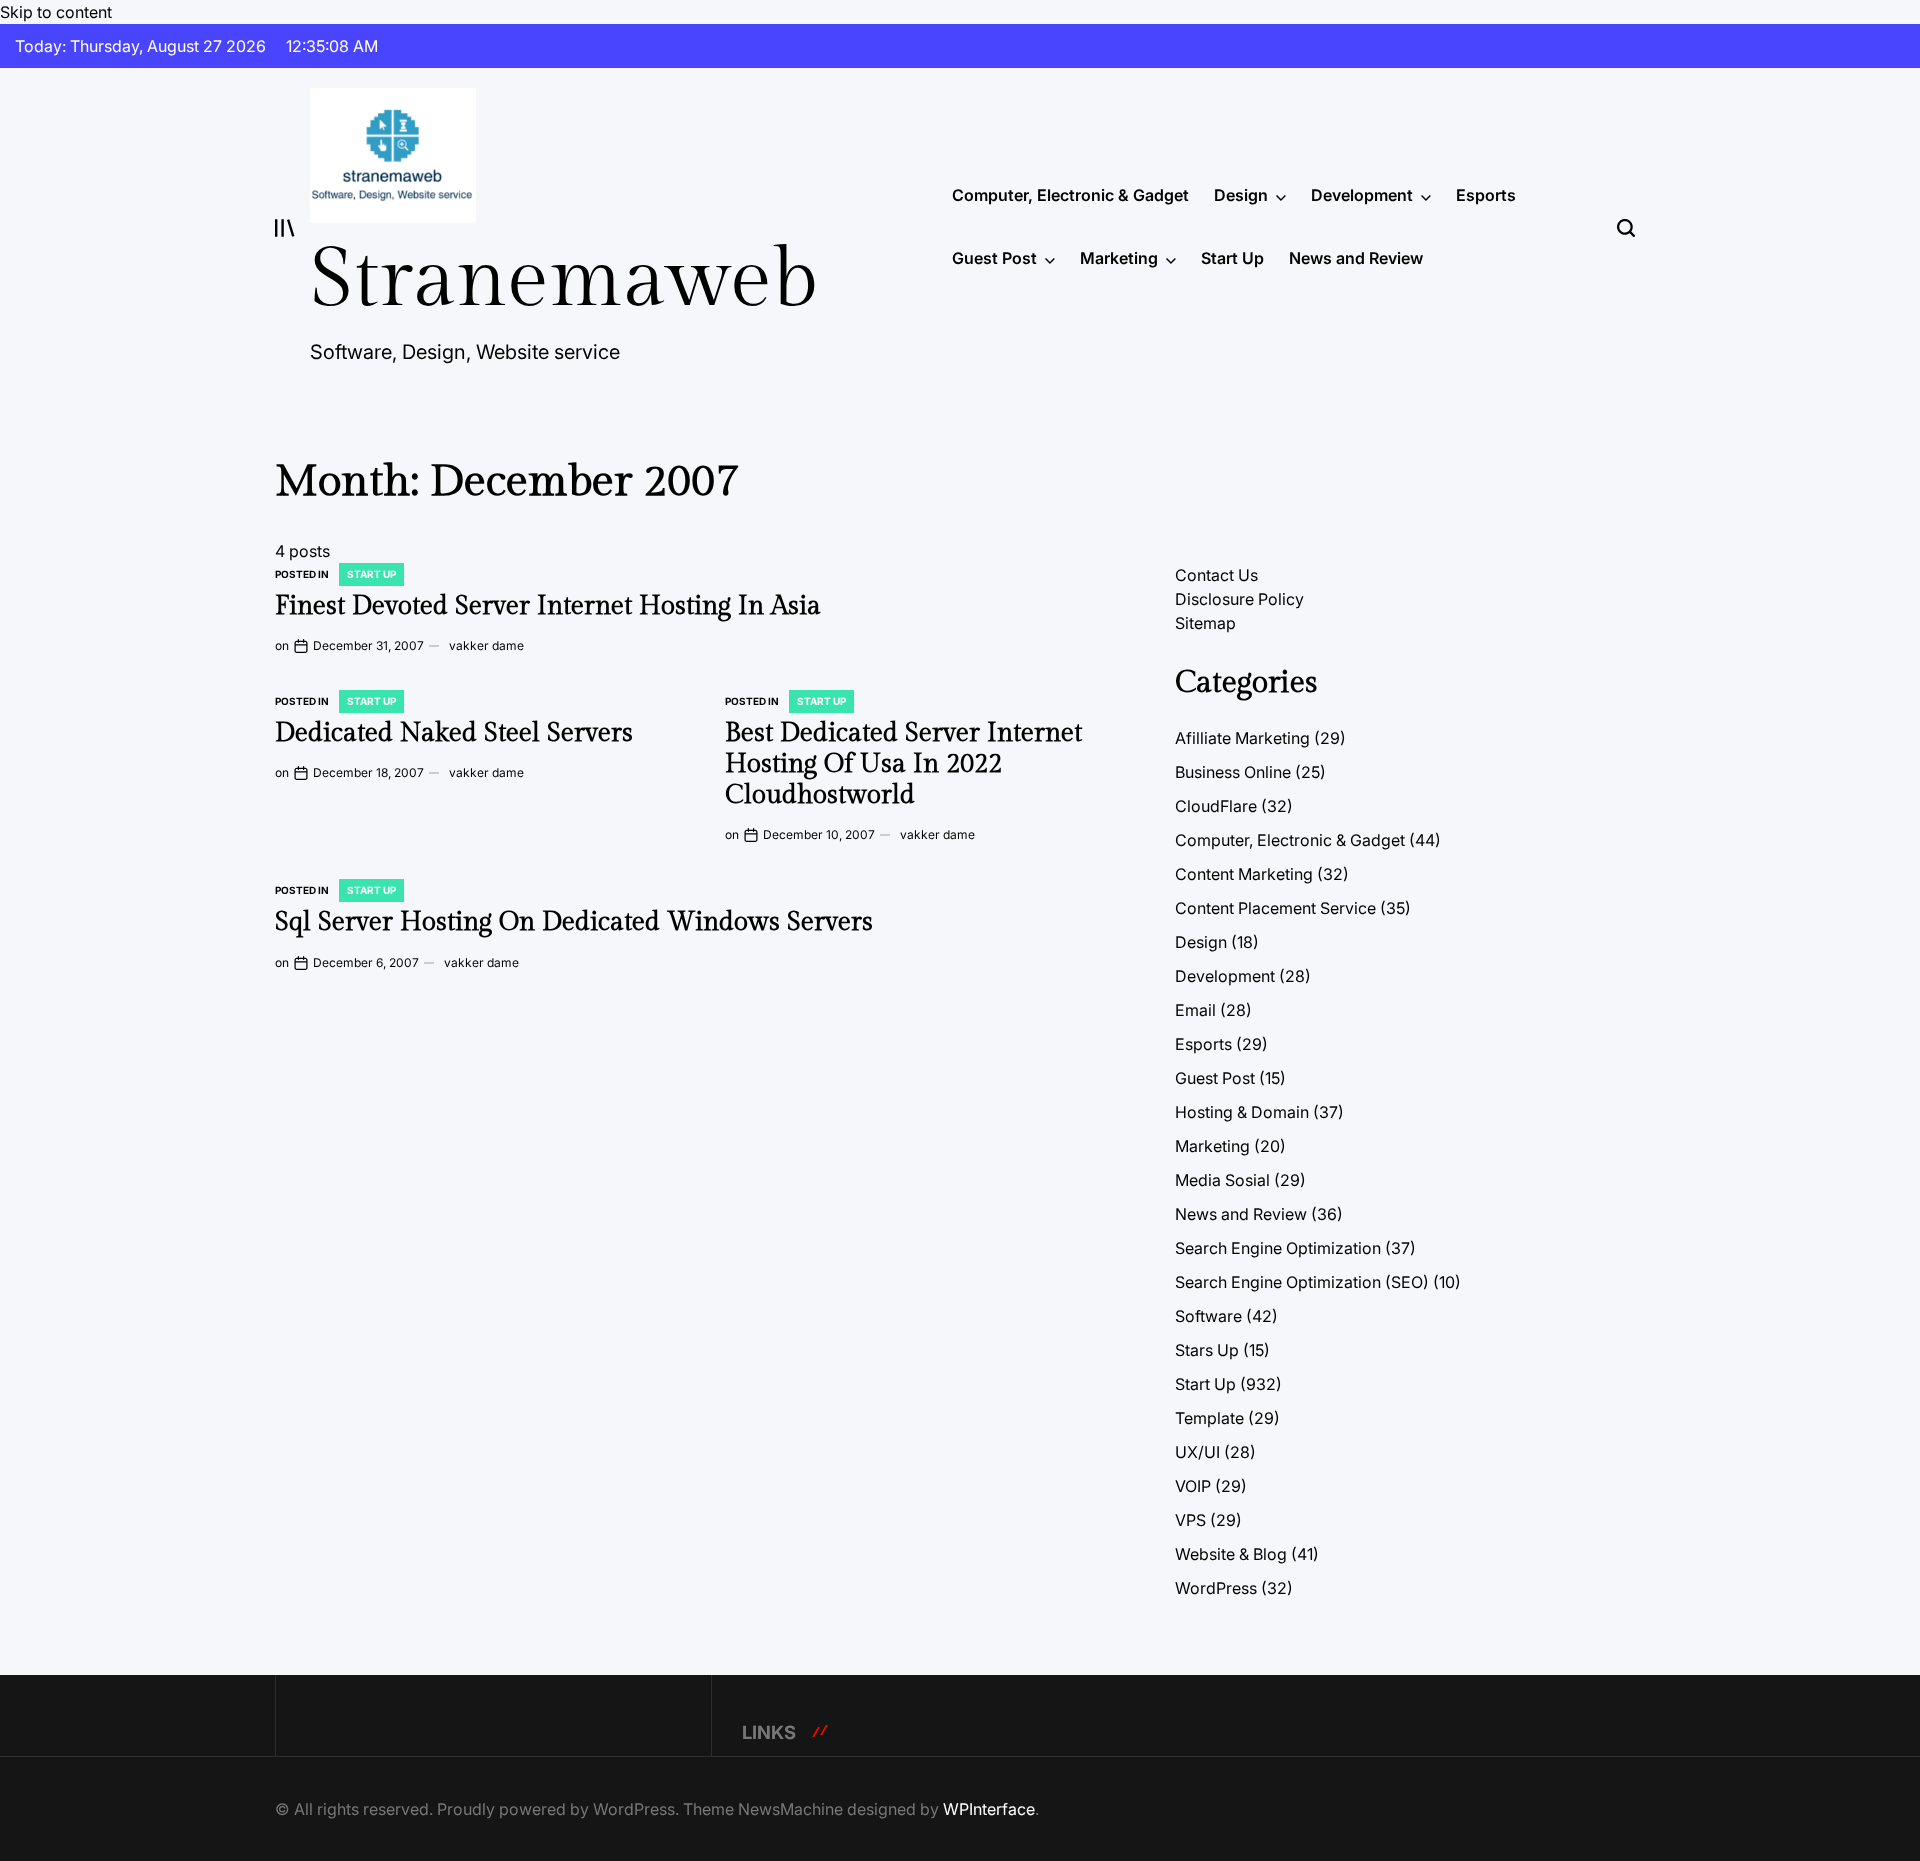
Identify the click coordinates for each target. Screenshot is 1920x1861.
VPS (1190, 1520)
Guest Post (994, 258)
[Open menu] (285, 228)
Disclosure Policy (1239, 599)
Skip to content (56, 12)
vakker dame (486, 645)
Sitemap (1205, 623)
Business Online (1233, 772)
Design (1241, 195)
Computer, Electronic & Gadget (1070, 195)
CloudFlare (1216, 806)
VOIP (1193, 1486)
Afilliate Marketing (1242, 738)
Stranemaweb (564, 280)
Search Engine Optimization (1278, 1248)
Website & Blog (1231, 1554)
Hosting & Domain (1242, 1112)
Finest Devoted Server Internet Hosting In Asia (548, 606)
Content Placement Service (1275, 908)
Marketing (1119, 258)
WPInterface (989, 1809)
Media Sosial (1222, 1180)
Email (1195, 1010)
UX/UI (1197, 1452)
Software (1208, 1316)
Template (1209, 1418)
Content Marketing (1244, 874)
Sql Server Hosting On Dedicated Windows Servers (574, 922)
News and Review (1356, 258)
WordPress (1216, 1588)
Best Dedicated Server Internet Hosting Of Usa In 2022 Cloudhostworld (903, 764)
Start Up (1232, 258)
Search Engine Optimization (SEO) (1302, 1282)
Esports (1486, 195)
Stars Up (1207, 1350)
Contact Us (1216, 575)
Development (1362, 195)
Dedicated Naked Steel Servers (454, 733)
